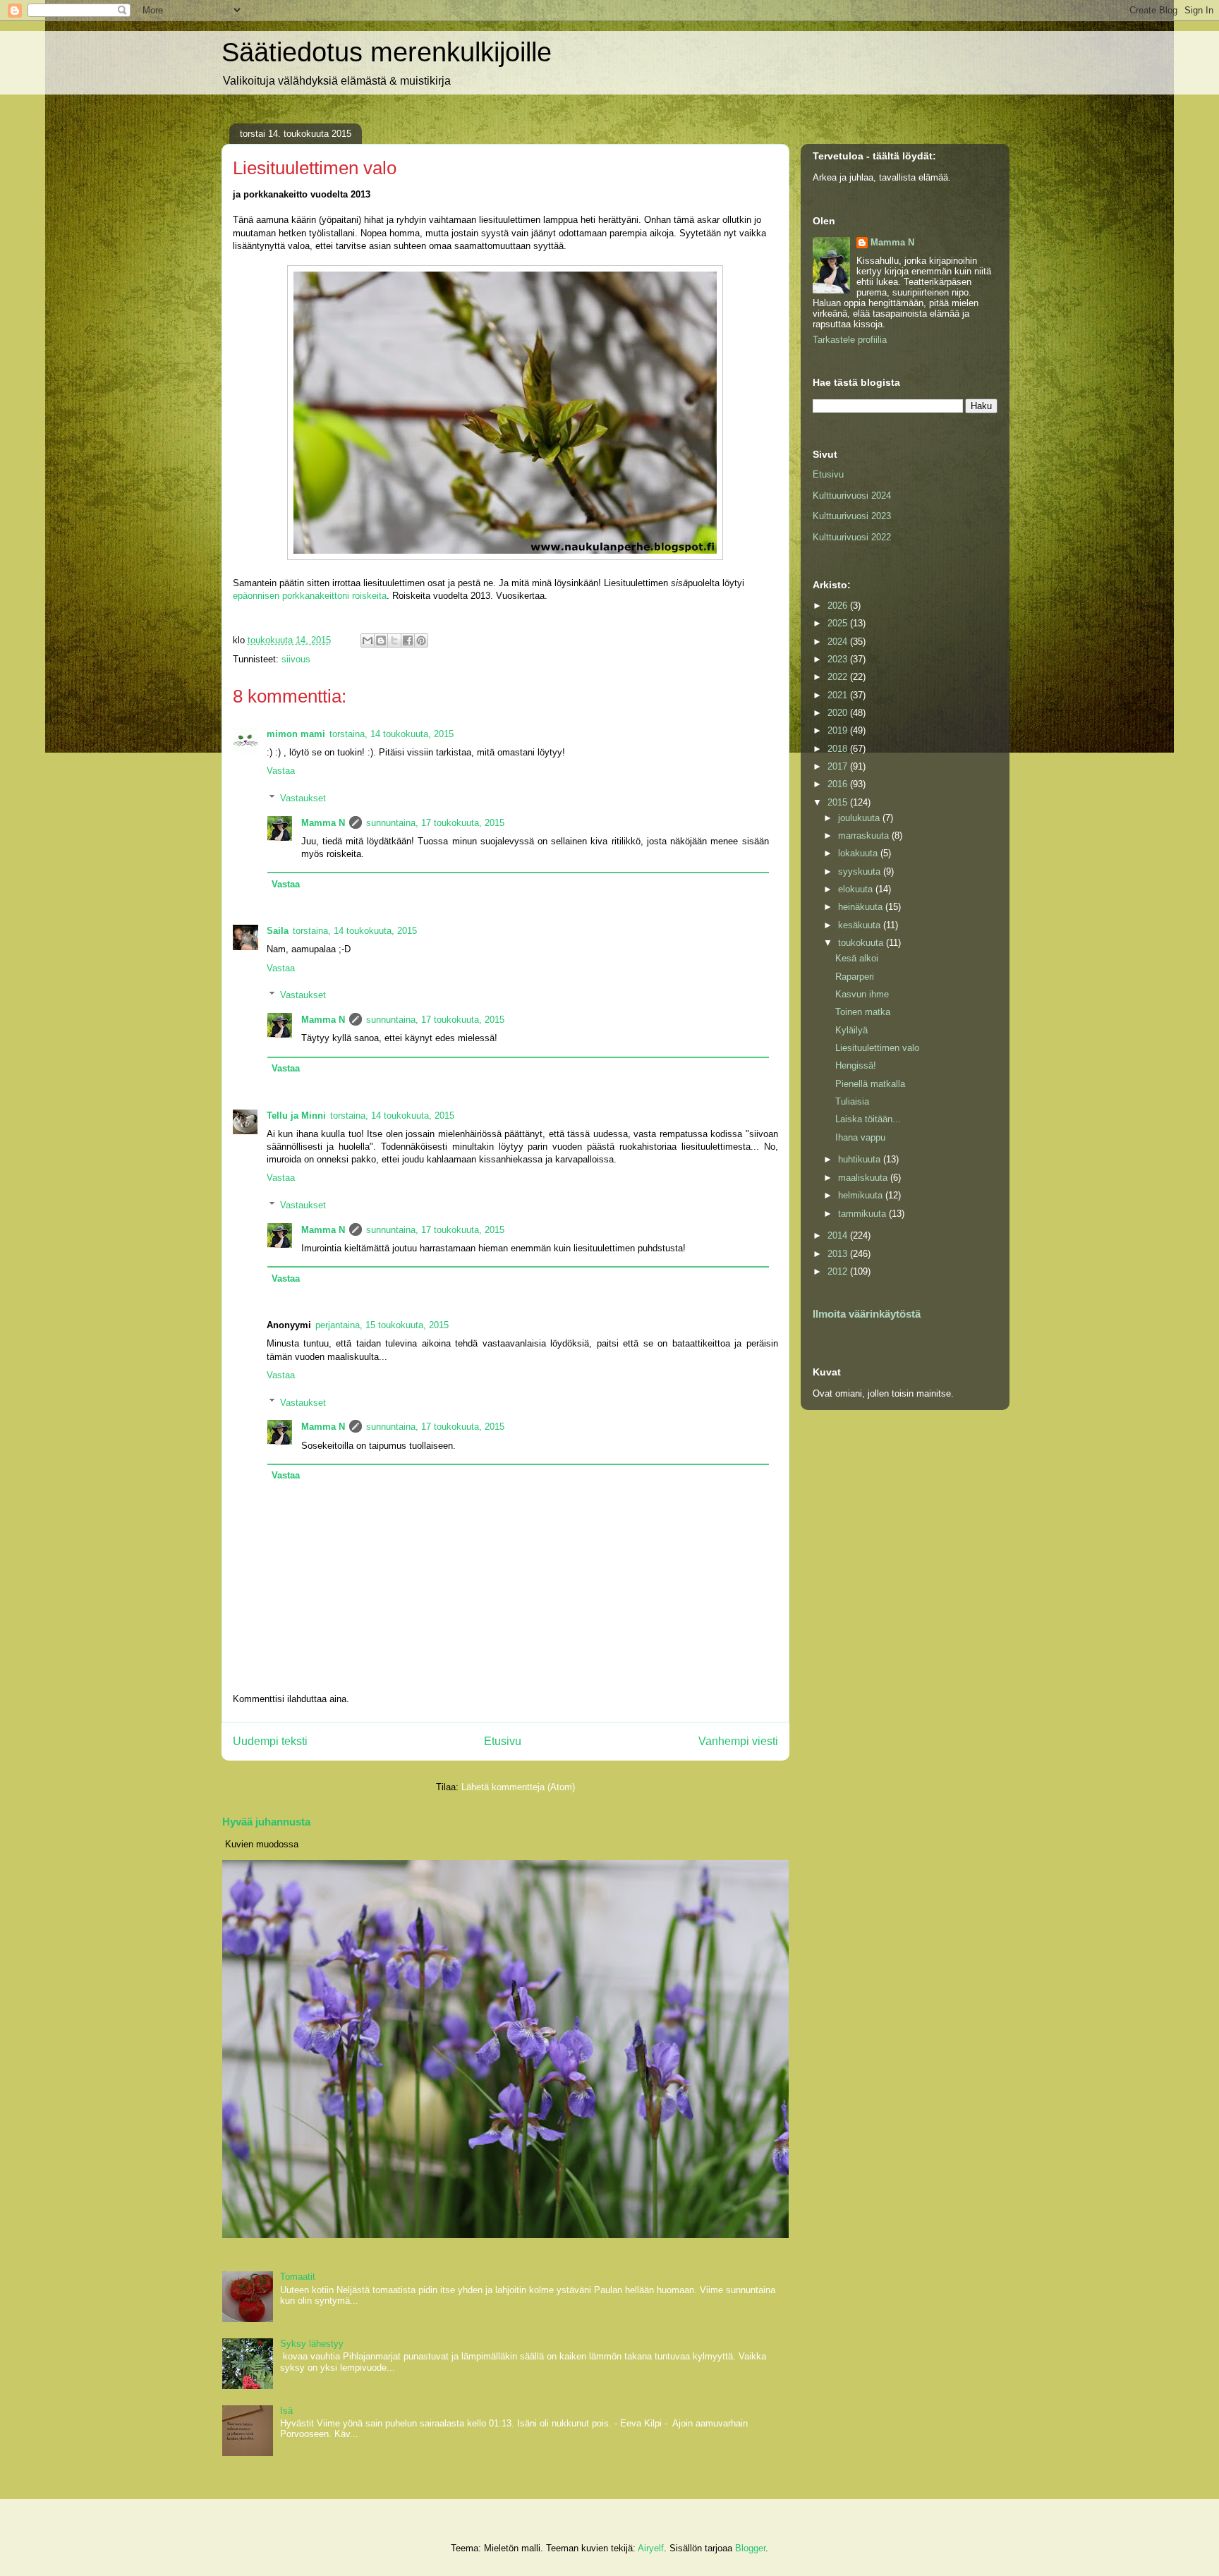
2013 (839, 1254)
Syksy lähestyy (312, 2344)
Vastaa (281, 771)
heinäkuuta (862, 907)
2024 (839, 642)
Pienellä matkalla (870, 1084)
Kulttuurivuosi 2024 (852, 496)
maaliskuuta (864, 1178)
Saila (278, 931)
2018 (839, 749)
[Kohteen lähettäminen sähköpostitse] (368, 640)
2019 (839, 730)
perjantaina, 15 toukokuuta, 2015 (382, 1325)
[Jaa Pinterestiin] (421, 640)
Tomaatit (298, 2277)
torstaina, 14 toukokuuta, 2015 (392, 734)
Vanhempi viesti (738, 1741)
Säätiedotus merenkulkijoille (387, 52)
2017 (839, 766)
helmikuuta (862, 1195)
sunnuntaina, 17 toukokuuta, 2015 (435, 823)
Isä (286, 2411)
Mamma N (323, 823)
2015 (839, 802)
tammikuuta (863, 1214)
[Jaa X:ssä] (394, 640)
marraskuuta (865, 836)
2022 (839, 677)
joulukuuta (860, 818)
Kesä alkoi (857, 958)
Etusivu (503, 1741)
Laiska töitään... (868, 1119)
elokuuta (857, 889)
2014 (839, 1235)
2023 (839, 659)
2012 (839, 1271)
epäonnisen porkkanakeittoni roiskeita (310, 596)
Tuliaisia (852, 1101)
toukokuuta (862, 943)
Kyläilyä (851, 1030)
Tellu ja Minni (296, 1116)
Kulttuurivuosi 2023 (852, 516)
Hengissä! (856, 1065)
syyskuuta (861, 871)
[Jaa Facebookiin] (408, 640)
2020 (839, 713)
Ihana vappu (860, 1137)
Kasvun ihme (862, 994)
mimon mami (296, 734)
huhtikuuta (861, 1159)
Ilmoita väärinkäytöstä (867, 1314)
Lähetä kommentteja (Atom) (518, 1787)
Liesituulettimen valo (877, 1048)
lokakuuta (859, 853)
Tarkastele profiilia (850, 340)
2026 (839, 606)
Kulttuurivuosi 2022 (852, 537)
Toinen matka (863, 1012)
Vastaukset (303, 798)
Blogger (750, 2548)
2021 (839, 695)
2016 (839, 784)
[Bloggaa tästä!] (381, 640)
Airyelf (651, 2548)
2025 (839, 623)
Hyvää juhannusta (266, 1822)
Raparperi (855, 977)
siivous (296, 659)
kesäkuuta (861, 925)
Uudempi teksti (270, 1741)
